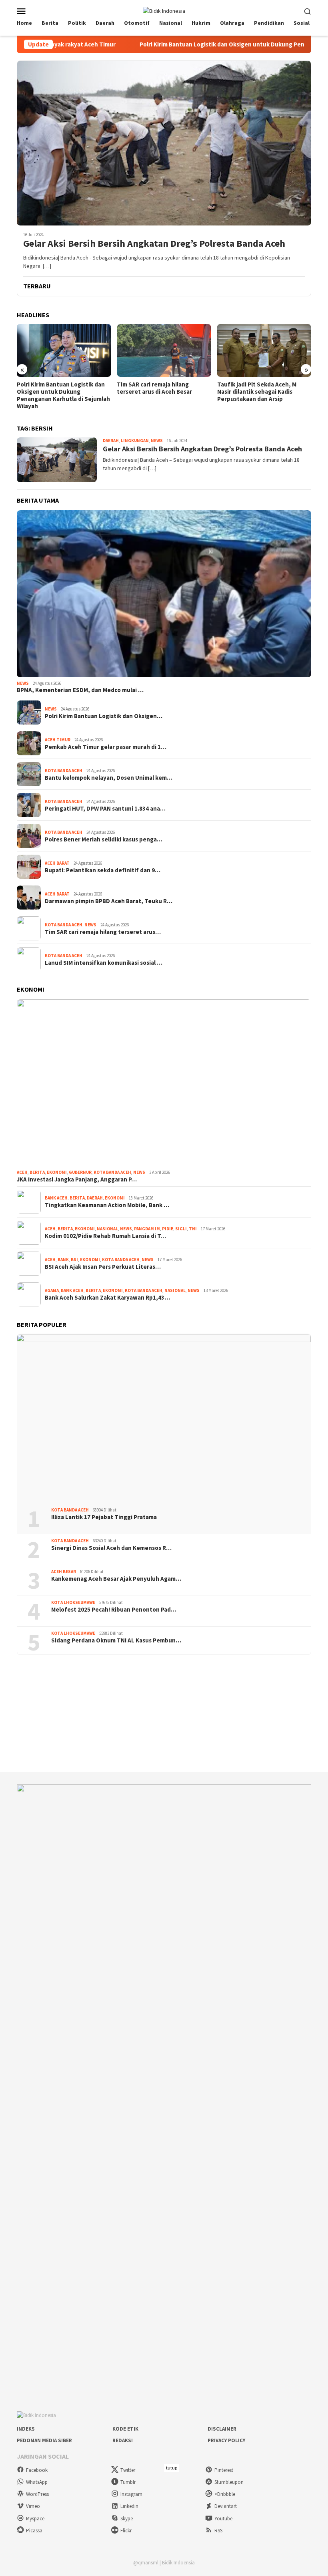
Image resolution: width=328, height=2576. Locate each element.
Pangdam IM (147, 1229)
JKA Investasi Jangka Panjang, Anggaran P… (77, 1179)
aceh (22, 1172)
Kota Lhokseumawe (73, 1602)
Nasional (107, 1229)
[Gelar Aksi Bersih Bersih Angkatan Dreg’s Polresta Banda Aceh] (164, 143)
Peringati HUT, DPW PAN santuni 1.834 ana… (105, 809)
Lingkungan (135, 441)
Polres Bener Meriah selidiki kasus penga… (104, 839)
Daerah (111, 441)
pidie (168, 1229)
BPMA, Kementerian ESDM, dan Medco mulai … (80, 690)
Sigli (181, 1229)
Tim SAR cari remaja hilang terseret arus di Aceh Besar (54, 388)
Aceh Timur (58, 740)
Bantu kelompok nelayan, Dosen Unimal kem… (109, 778)
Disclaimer (222, 2429)
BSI (74, 1260)
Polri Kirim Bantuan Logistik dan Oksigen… (104, 716)
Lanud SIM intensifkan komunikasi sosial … (104, 963)
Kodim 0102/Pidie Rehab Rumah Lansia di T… (105, 1236)
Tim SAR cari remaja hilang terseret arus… (103, 932)
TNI (193, 1229)
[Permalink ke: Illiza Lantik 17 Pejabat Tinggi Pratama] (164, 1418)
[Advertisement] (164, 1714)
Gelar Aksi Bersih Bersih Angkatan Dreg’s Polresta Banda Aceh (154, 244)
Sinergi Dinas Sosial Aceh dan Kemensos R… (111, 1548)
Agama (52, 1290)
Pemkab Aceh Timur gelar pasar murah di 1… (106, 747)
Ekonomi (57, 1172)
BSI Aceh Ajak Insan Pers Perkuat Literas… (103, 1267)
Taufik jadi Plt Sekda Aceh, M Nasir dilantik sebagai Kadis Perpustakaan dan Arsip (156, 392)
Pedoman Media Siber (44, 2440)
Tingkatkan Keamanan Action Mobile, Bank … (107, 1205)
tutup (172, 2468)
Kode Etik (125, 2429)
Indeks (26, 2429)
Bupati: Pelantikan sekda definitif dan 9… (103, 870)
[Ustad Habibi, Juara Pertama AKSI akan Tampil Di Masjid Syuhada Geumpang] (264, 350)
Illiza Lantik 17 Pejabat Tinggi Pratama (104, 1517)
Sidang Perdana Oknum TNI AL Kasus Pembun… (116, 1640)
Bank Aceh (56, 1198)
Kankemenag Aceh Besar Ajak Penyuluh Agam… (116, 1579)
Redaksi (123, 2440)
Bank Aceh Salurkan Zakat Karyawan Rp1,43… (107, 1298)
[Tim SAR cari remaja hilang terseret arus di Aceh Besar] (64, 350)
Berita (37, 1172)
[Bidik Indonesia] (164, 10)
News (157, 441)
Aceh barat (57, 863)
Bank (63, 1260)
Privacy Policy (226, 2440)
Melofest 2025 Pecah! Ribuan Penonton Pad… (114, 1610)
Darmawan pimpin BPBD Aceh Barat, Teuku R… (109, 901)
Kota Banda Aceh (64, 771)
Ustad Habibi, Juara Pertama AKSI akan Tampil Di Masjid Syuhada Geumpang (263, 392)
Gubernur (80, 1172)
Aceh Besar (64, 1572)
